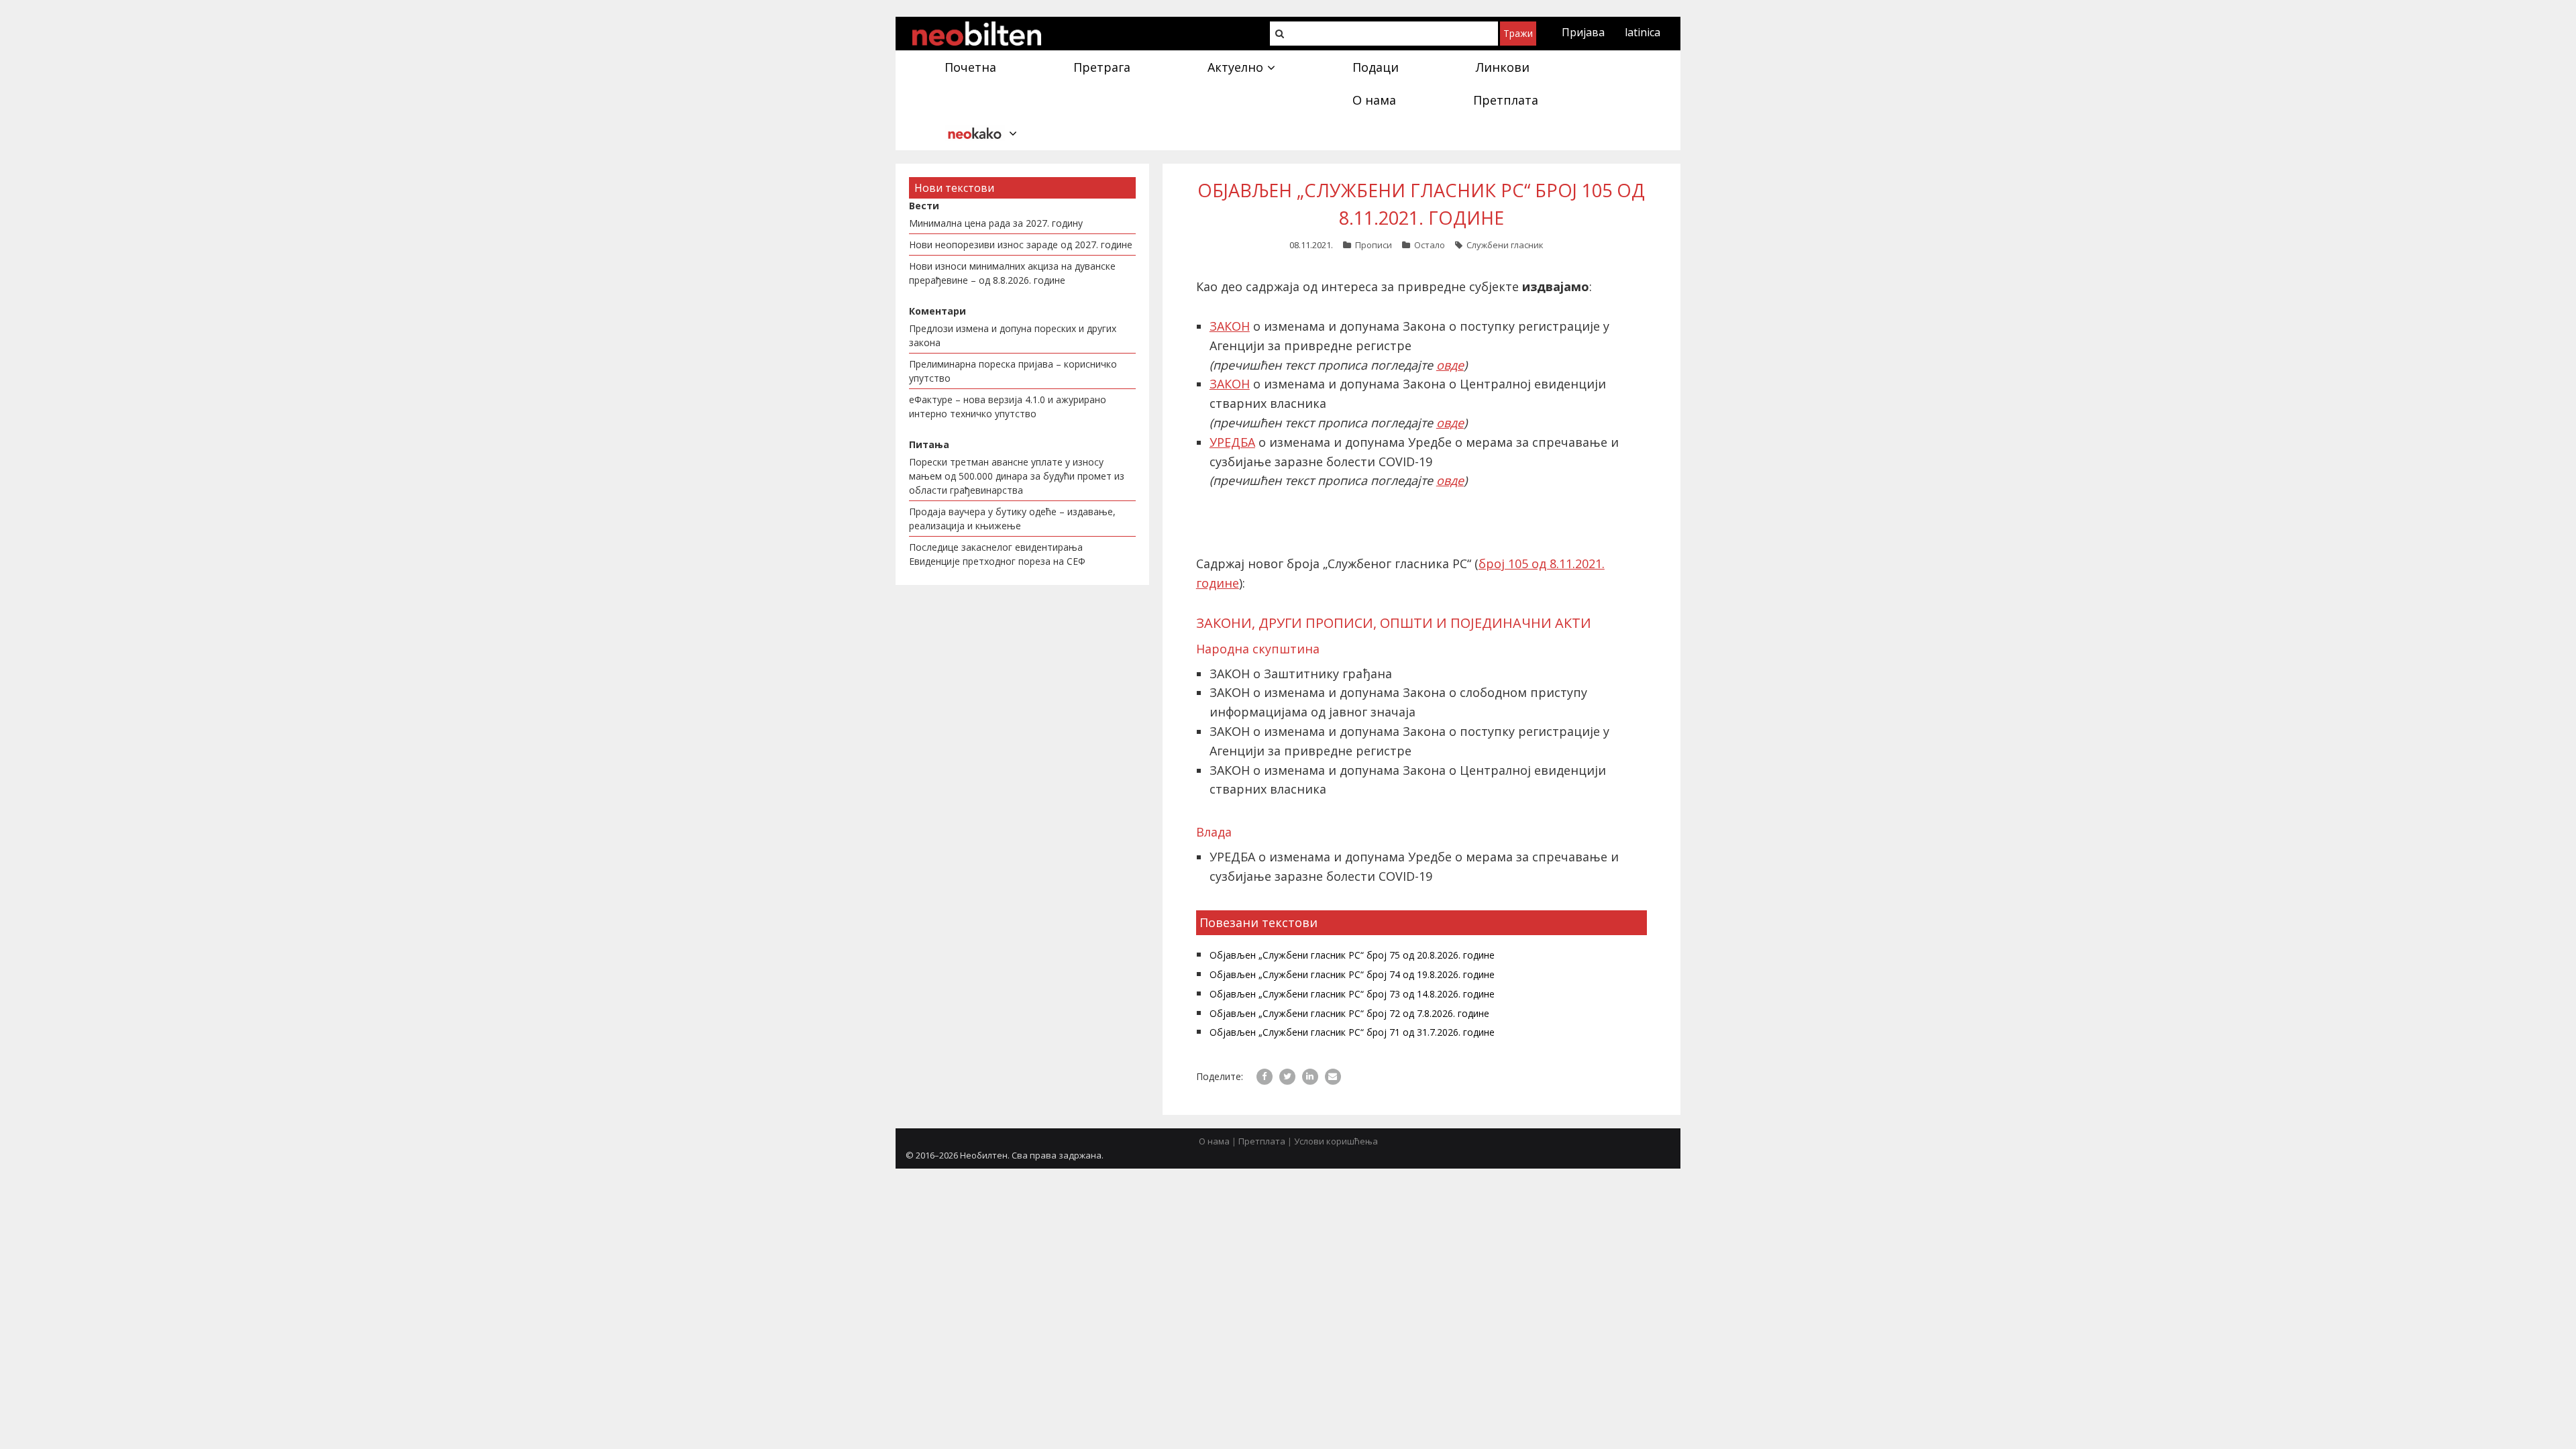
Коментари (937, 311)
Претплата (1262, 1141)
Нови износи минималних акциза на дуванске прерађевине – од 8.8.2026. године (1012, 273)
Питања (929, 444)
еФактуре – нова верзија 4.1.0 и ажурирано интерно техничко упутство (1008, 407)
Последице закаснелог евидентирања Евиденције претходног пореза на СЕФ (997, 554)
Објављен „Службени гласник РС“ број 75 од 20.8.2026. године (1352, 955)
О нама (1214, 1141)
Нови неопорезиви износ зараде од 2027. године (1021, 245)
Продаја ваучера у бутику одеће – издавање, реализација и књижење (1012, 519)
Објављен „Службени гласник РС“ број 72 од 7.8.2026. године (1349, 1013)
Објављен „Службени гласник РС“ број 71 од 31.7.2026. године (1352, 1032)
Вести (924, 206)
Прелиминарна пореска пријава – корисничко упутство (1013, 371)
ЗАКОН (1230, 326)
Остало (1430, 245)
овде (1450, 365)
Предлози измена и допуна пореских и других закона (1013, 335)
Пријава (1583, 32)
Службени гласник (1505, 245)
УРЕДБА (1232, 442)
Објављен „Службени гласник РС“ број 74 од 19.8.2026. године (1352, 974)
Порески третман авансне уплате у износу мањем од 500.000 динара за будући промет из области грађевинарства (1017, 476)
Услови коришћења (1336, 1141)
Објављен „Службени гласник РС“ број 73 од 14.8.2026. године (1352, 994)
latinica (1643, 32)
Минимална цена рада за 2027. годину (996, 223)
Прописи (1374, 245)
